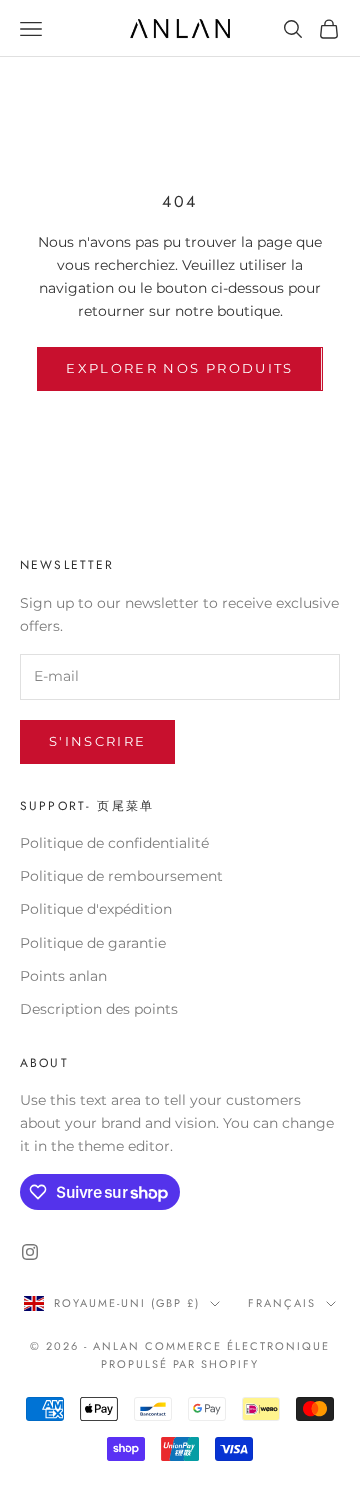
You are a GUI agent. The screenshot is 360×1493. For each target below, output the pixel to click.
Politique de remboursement (121, 876)
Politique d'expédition (96, 909)
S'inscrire (97, 741)
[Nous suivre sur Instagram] (30, 1252)
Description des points (99, 1009)
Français (282, 1303)
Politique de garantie (93, 943)
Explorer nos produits (179, 368)
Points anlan (63, 976)
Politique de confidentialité (114, 843)
